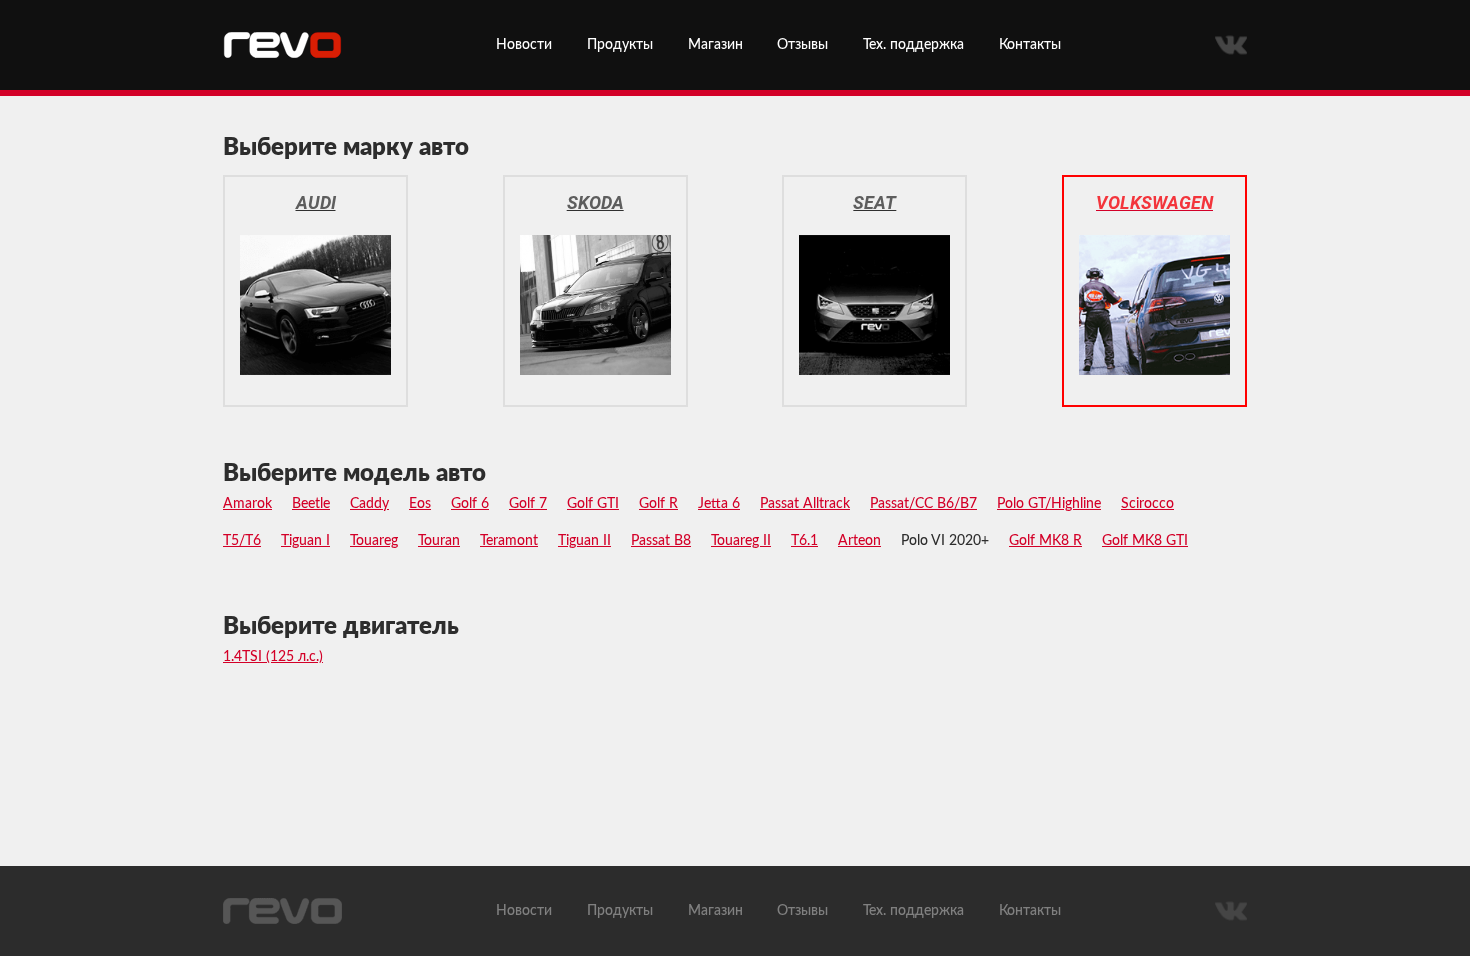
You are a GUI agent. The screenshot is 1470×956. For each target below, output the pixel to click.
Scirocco (1147, 504)
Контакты (1030, 45)
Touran (439, 541)
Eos (420, 504)
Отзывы (802, 45)
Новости (524, 45)
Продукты (620, 45)
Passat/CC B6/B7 (923, 504)
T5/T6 (242, 541)
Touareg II (741, 541)
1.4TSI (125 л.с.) (273, 657)
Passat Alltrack (805, 504)
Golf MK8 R (1045, 541)
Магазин (715, 45)
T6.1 (804, 541)
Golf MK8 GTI (1145, 541)
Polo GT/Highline (1049, 504)
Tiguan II (584, 541)
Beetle (311, 504)
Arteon (859, 541)
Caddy (369, 504)
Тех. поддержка (913, 45)
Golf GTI (593, 504)
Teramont (509, 541)
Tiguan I (305, 541)
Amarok (247, 504)
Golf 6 (470, 504)
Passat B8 (661, 541)
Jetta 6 (719, 504)
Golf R (658, 504)
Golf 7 (528, 504)
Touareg (374, 541)
